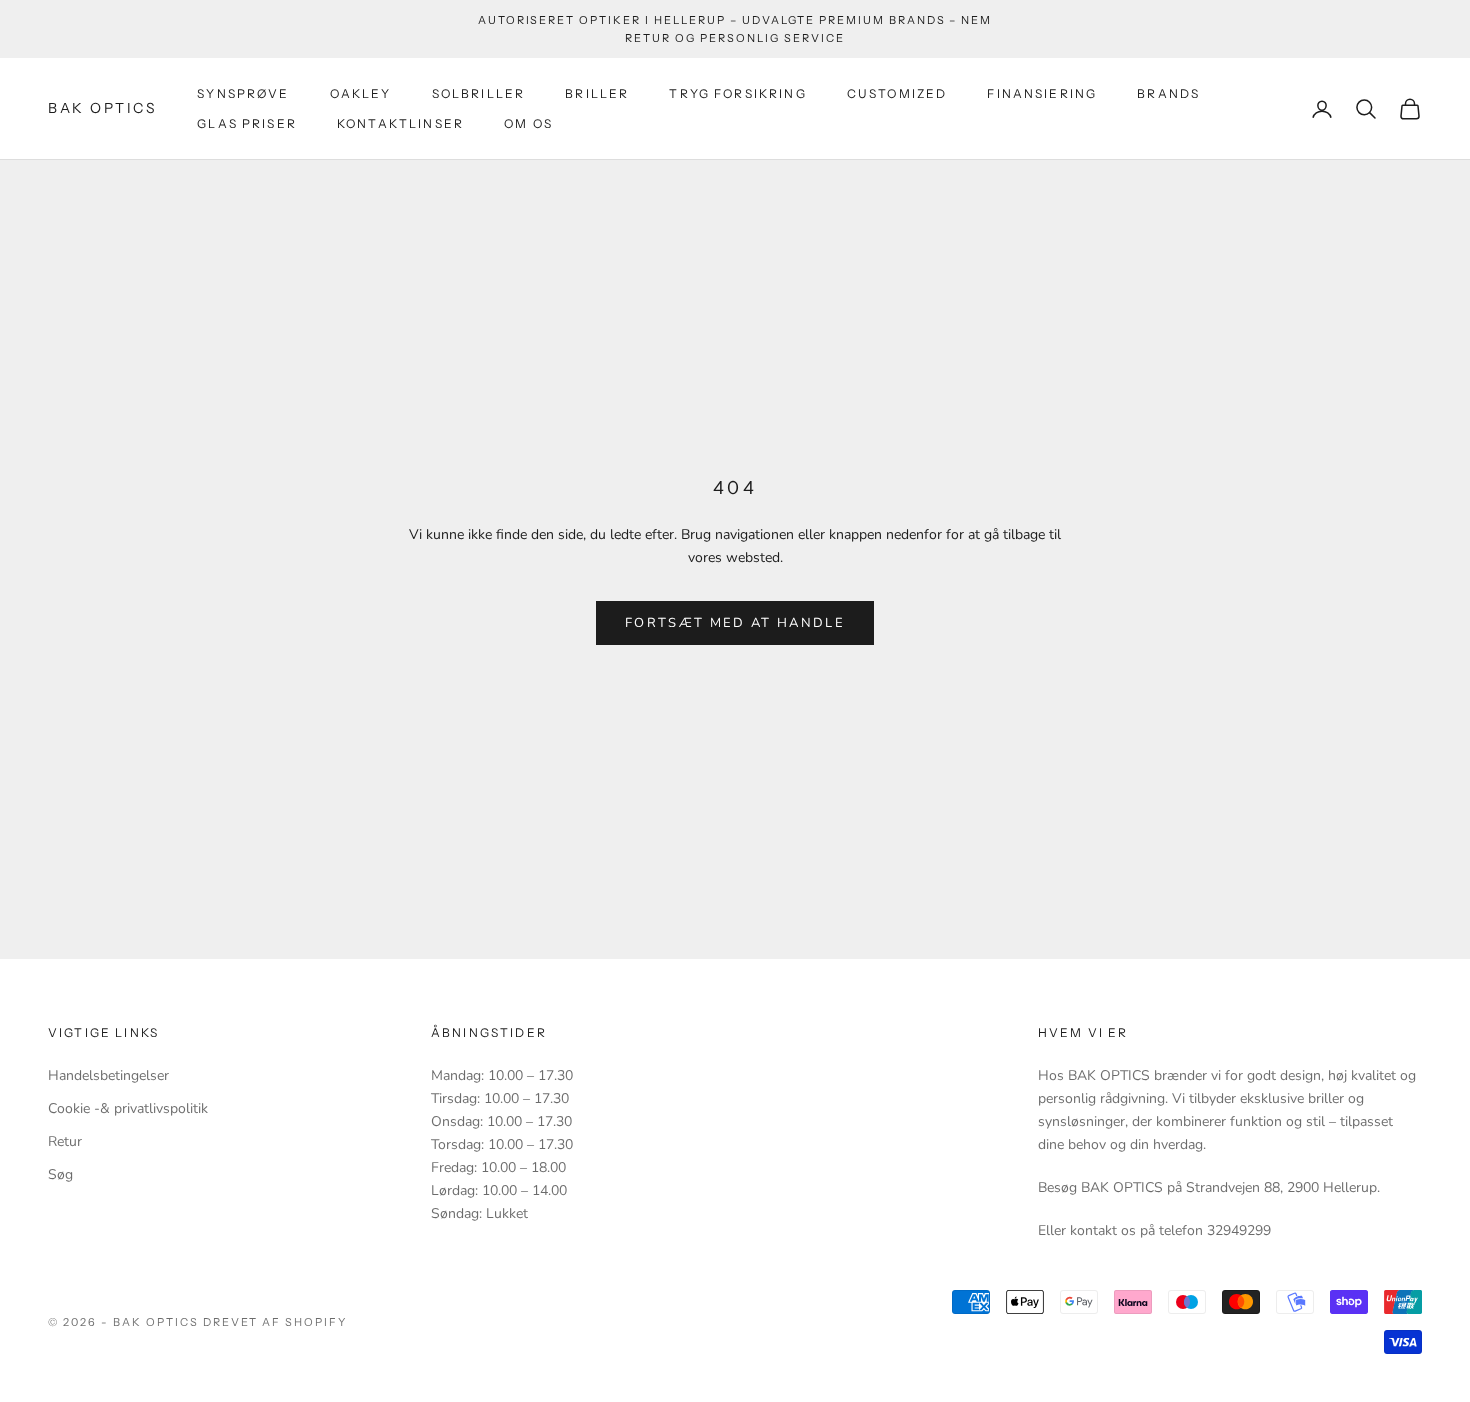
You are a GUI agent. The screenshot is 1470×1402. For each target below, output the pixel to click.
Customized (897, 93)
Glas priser (247, 123)
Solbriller (479, 93)
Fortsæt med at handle (735, 623)
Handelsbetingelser (108, 1075)
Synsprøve (243, 93)
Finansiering (1042, 93)
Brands (1168, 93)
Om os (528, 123)
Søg (60, 1174)
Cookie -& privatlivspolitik (128, 1108)
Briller (597, 93)
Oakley (361, 93)
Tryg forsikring (737, 93)
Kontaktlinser (400, 123)
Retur (65, 1141)
